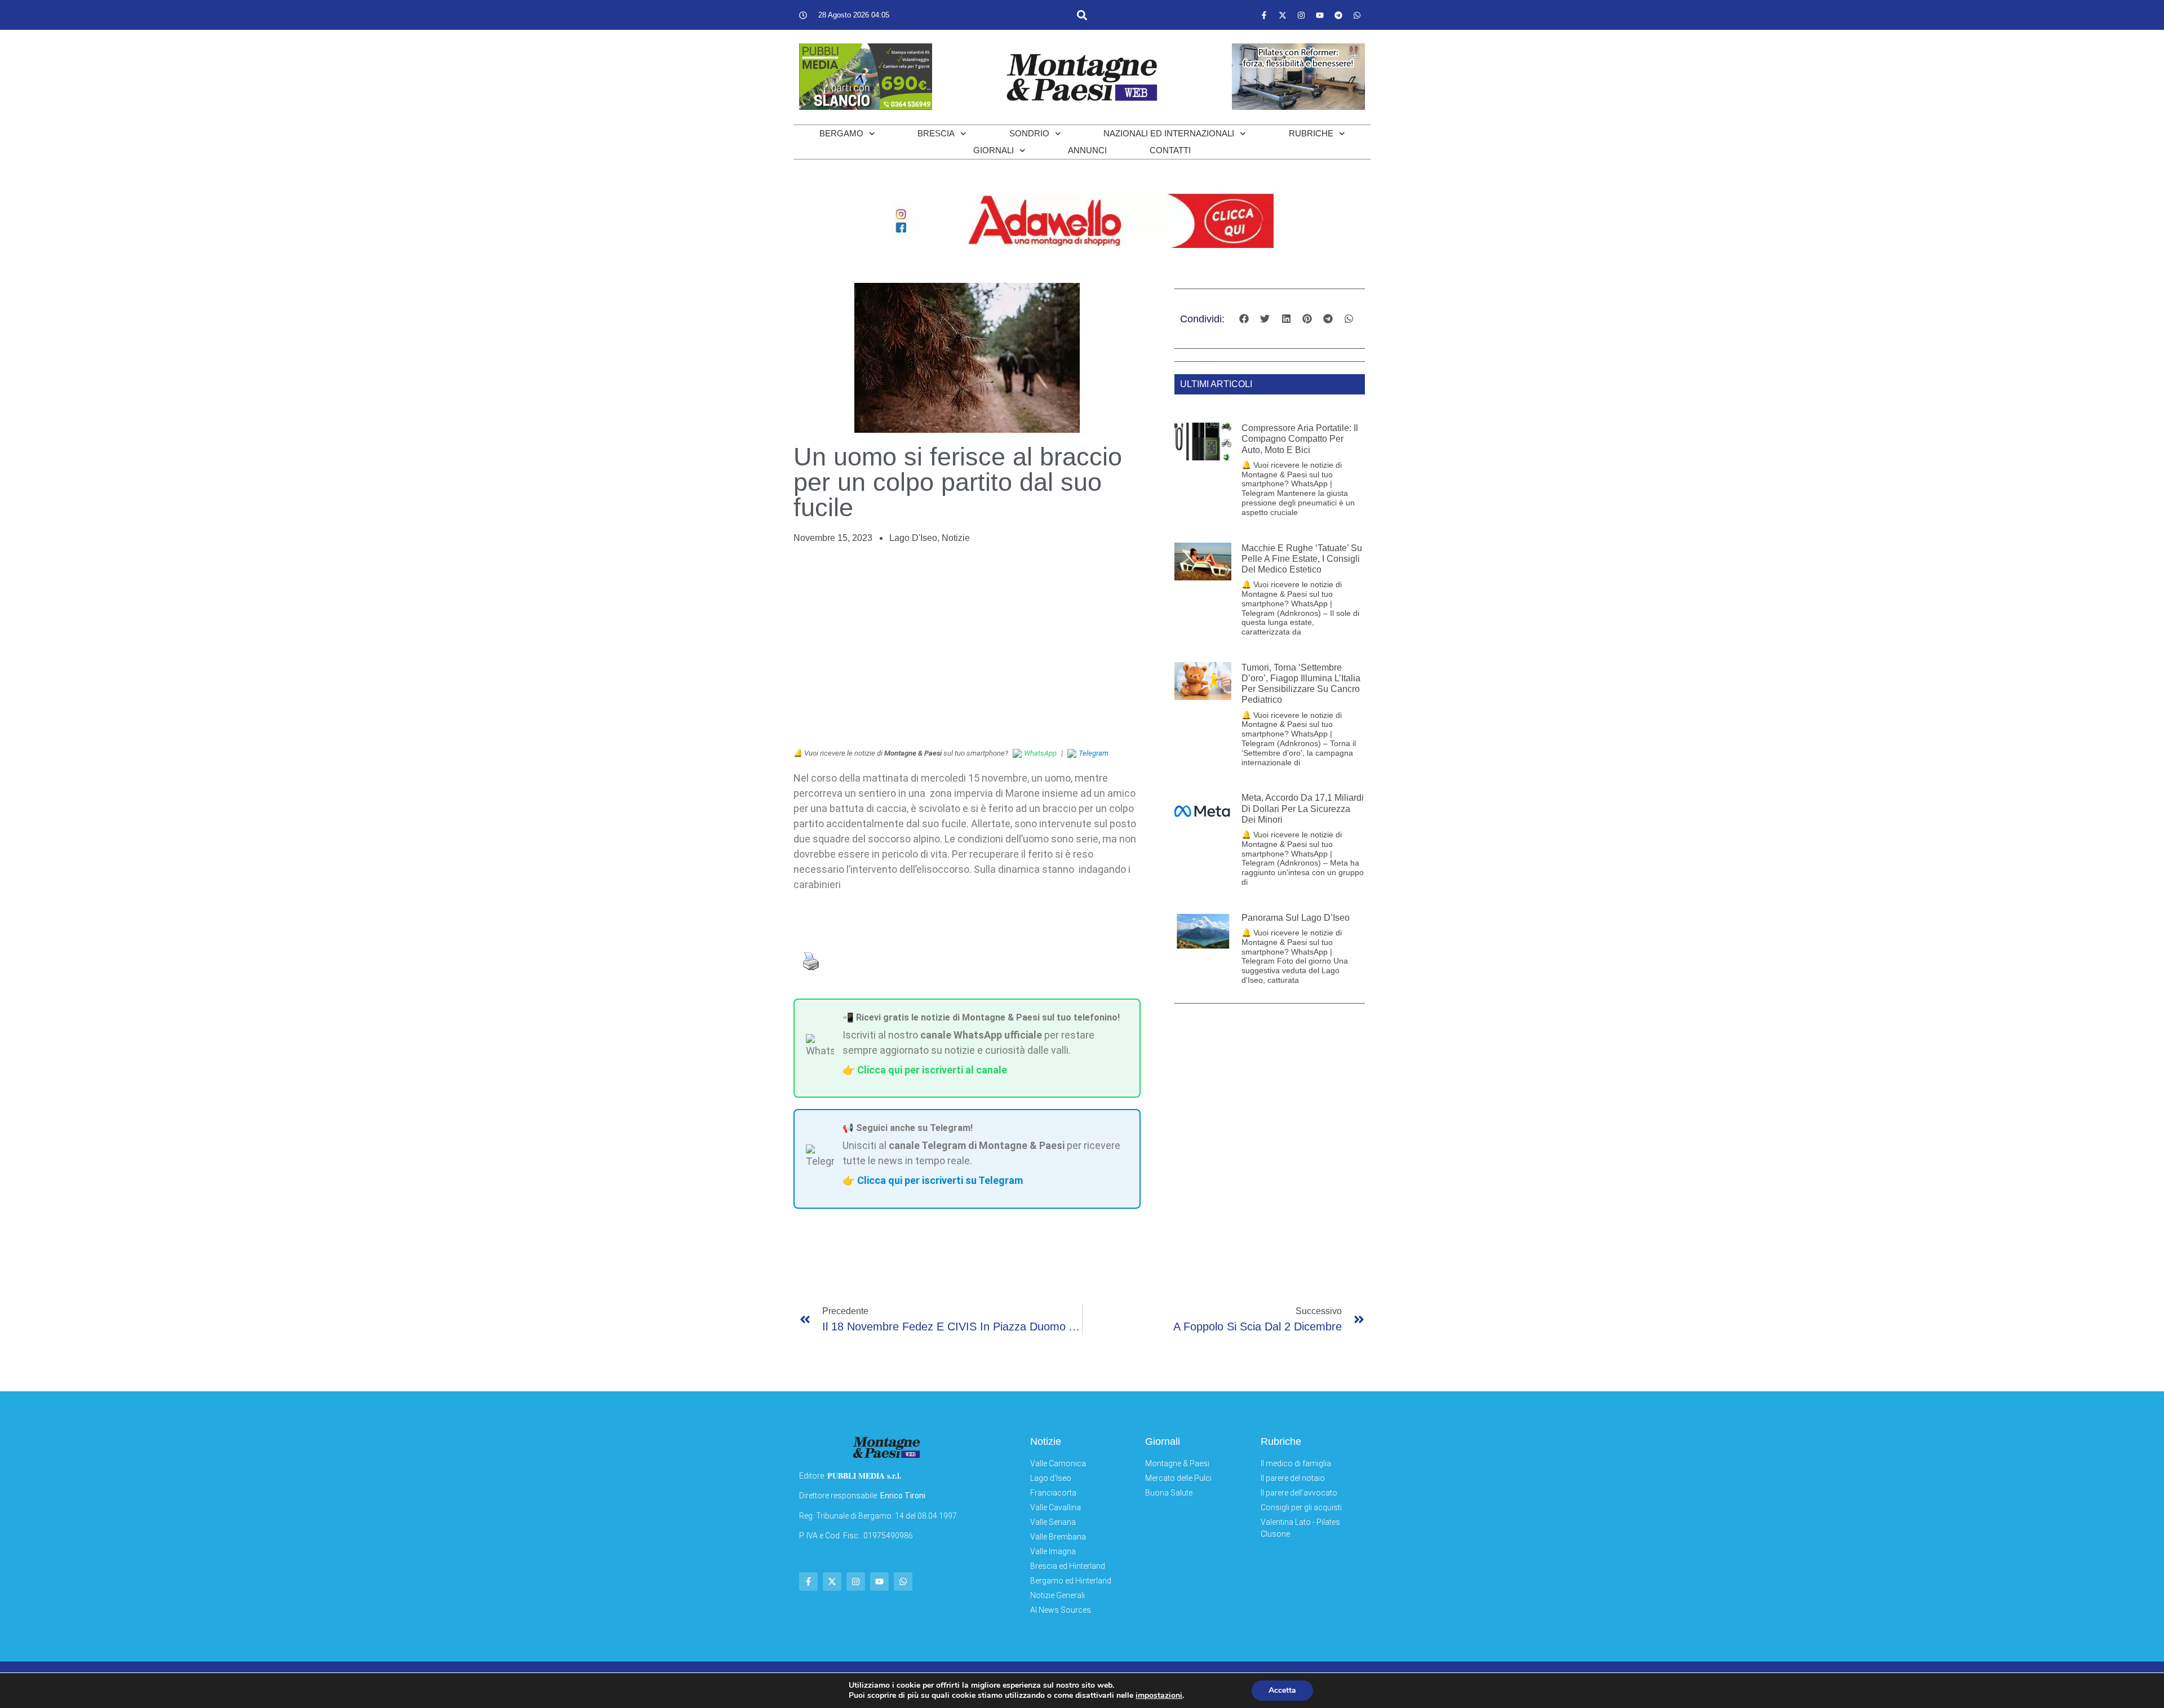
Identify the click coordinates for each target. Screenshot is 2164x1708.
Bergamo (841, 133)
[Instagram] (1301, 15)
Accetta (1282, 1690)
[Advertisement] (967, 646)
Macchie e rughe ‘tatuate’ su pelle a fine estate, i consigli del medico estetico (1302, 559)
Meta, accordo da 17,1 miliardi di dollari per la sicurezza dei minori (1303, 808)
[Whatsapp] (1357, 15)
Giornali (994, 150)
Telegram (1094, 753)
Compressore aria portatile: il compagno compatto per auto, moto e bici (1300, 439)
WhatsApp (1040, 753)
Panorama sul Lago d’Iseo (1296, 918)
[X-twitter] (1283, 15)
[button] (1082, 15)
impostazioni (1159, 1696)
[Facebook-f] (1264, 15)
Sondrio (1029, 133)
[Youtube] (1320, 15)
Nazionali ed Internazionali (1169, 133)
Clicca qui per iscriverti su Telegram (940, 1180)
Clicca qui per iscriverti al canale (932, 1070)
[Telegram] (1338, 15)
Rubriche (1311, 133)
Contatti (1170, 150)
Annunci (1087, 150)
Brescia (936, 133)
